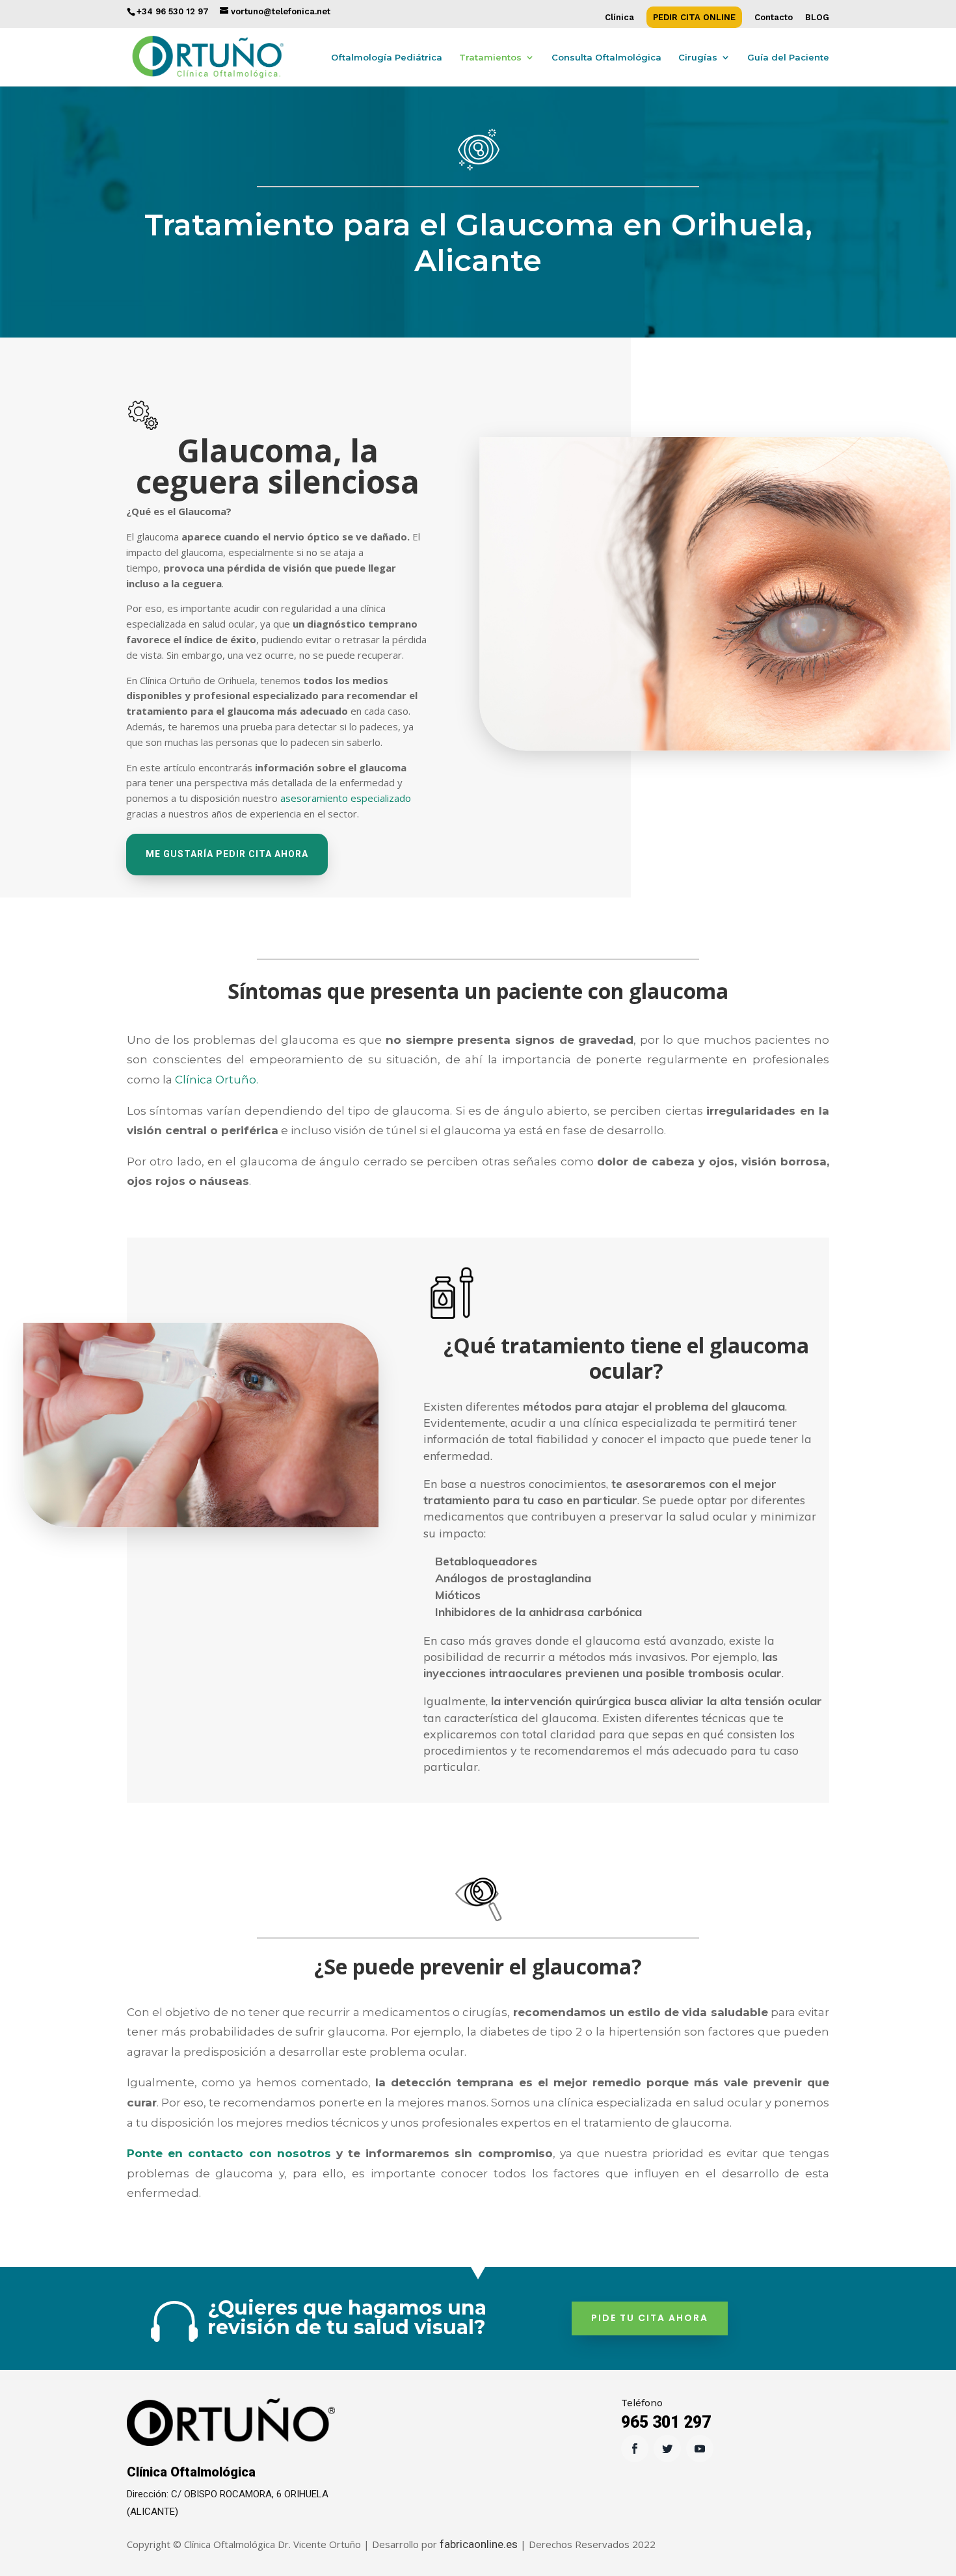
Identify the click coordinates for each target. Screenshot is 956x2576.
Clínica (619, 18)
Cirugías (698, 58)
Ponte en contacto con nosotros (229, 2153)
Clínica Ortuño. (217, 1080)
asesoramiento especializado (346, 798)
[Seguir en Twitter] (667, 2449)
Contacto (774, 18)
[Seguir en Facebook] (635, 2449)
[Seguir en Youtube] (700, 2449)
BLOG (817, 18)
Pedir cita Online (694, 18)
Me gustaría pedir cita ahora (227, 854)
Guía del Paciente (788, 58)
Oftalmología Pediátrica (387, 58)
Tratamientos (490, 58)
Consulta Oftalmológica (606, 58)
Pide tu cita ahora (650, 2318)
